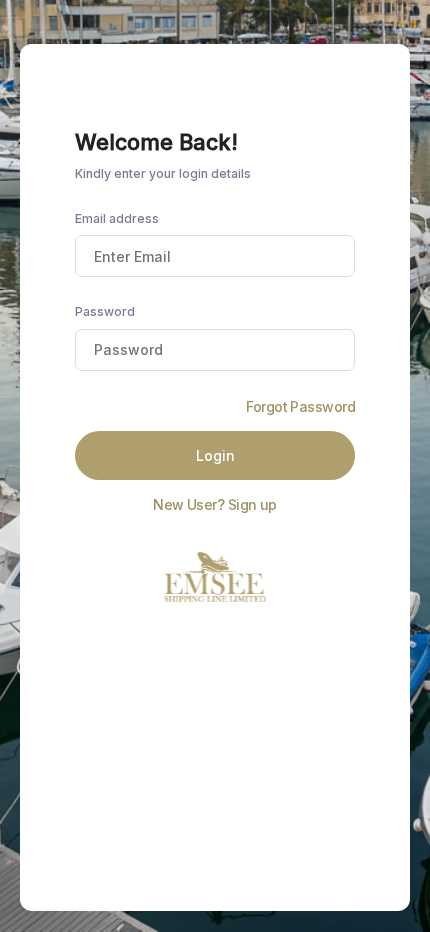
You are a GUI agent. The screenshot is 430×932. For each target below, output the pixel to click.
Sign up (252, 504)
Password (105, 311)
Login (215, 455)
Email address (117, 218)
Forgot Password (300, 406)
